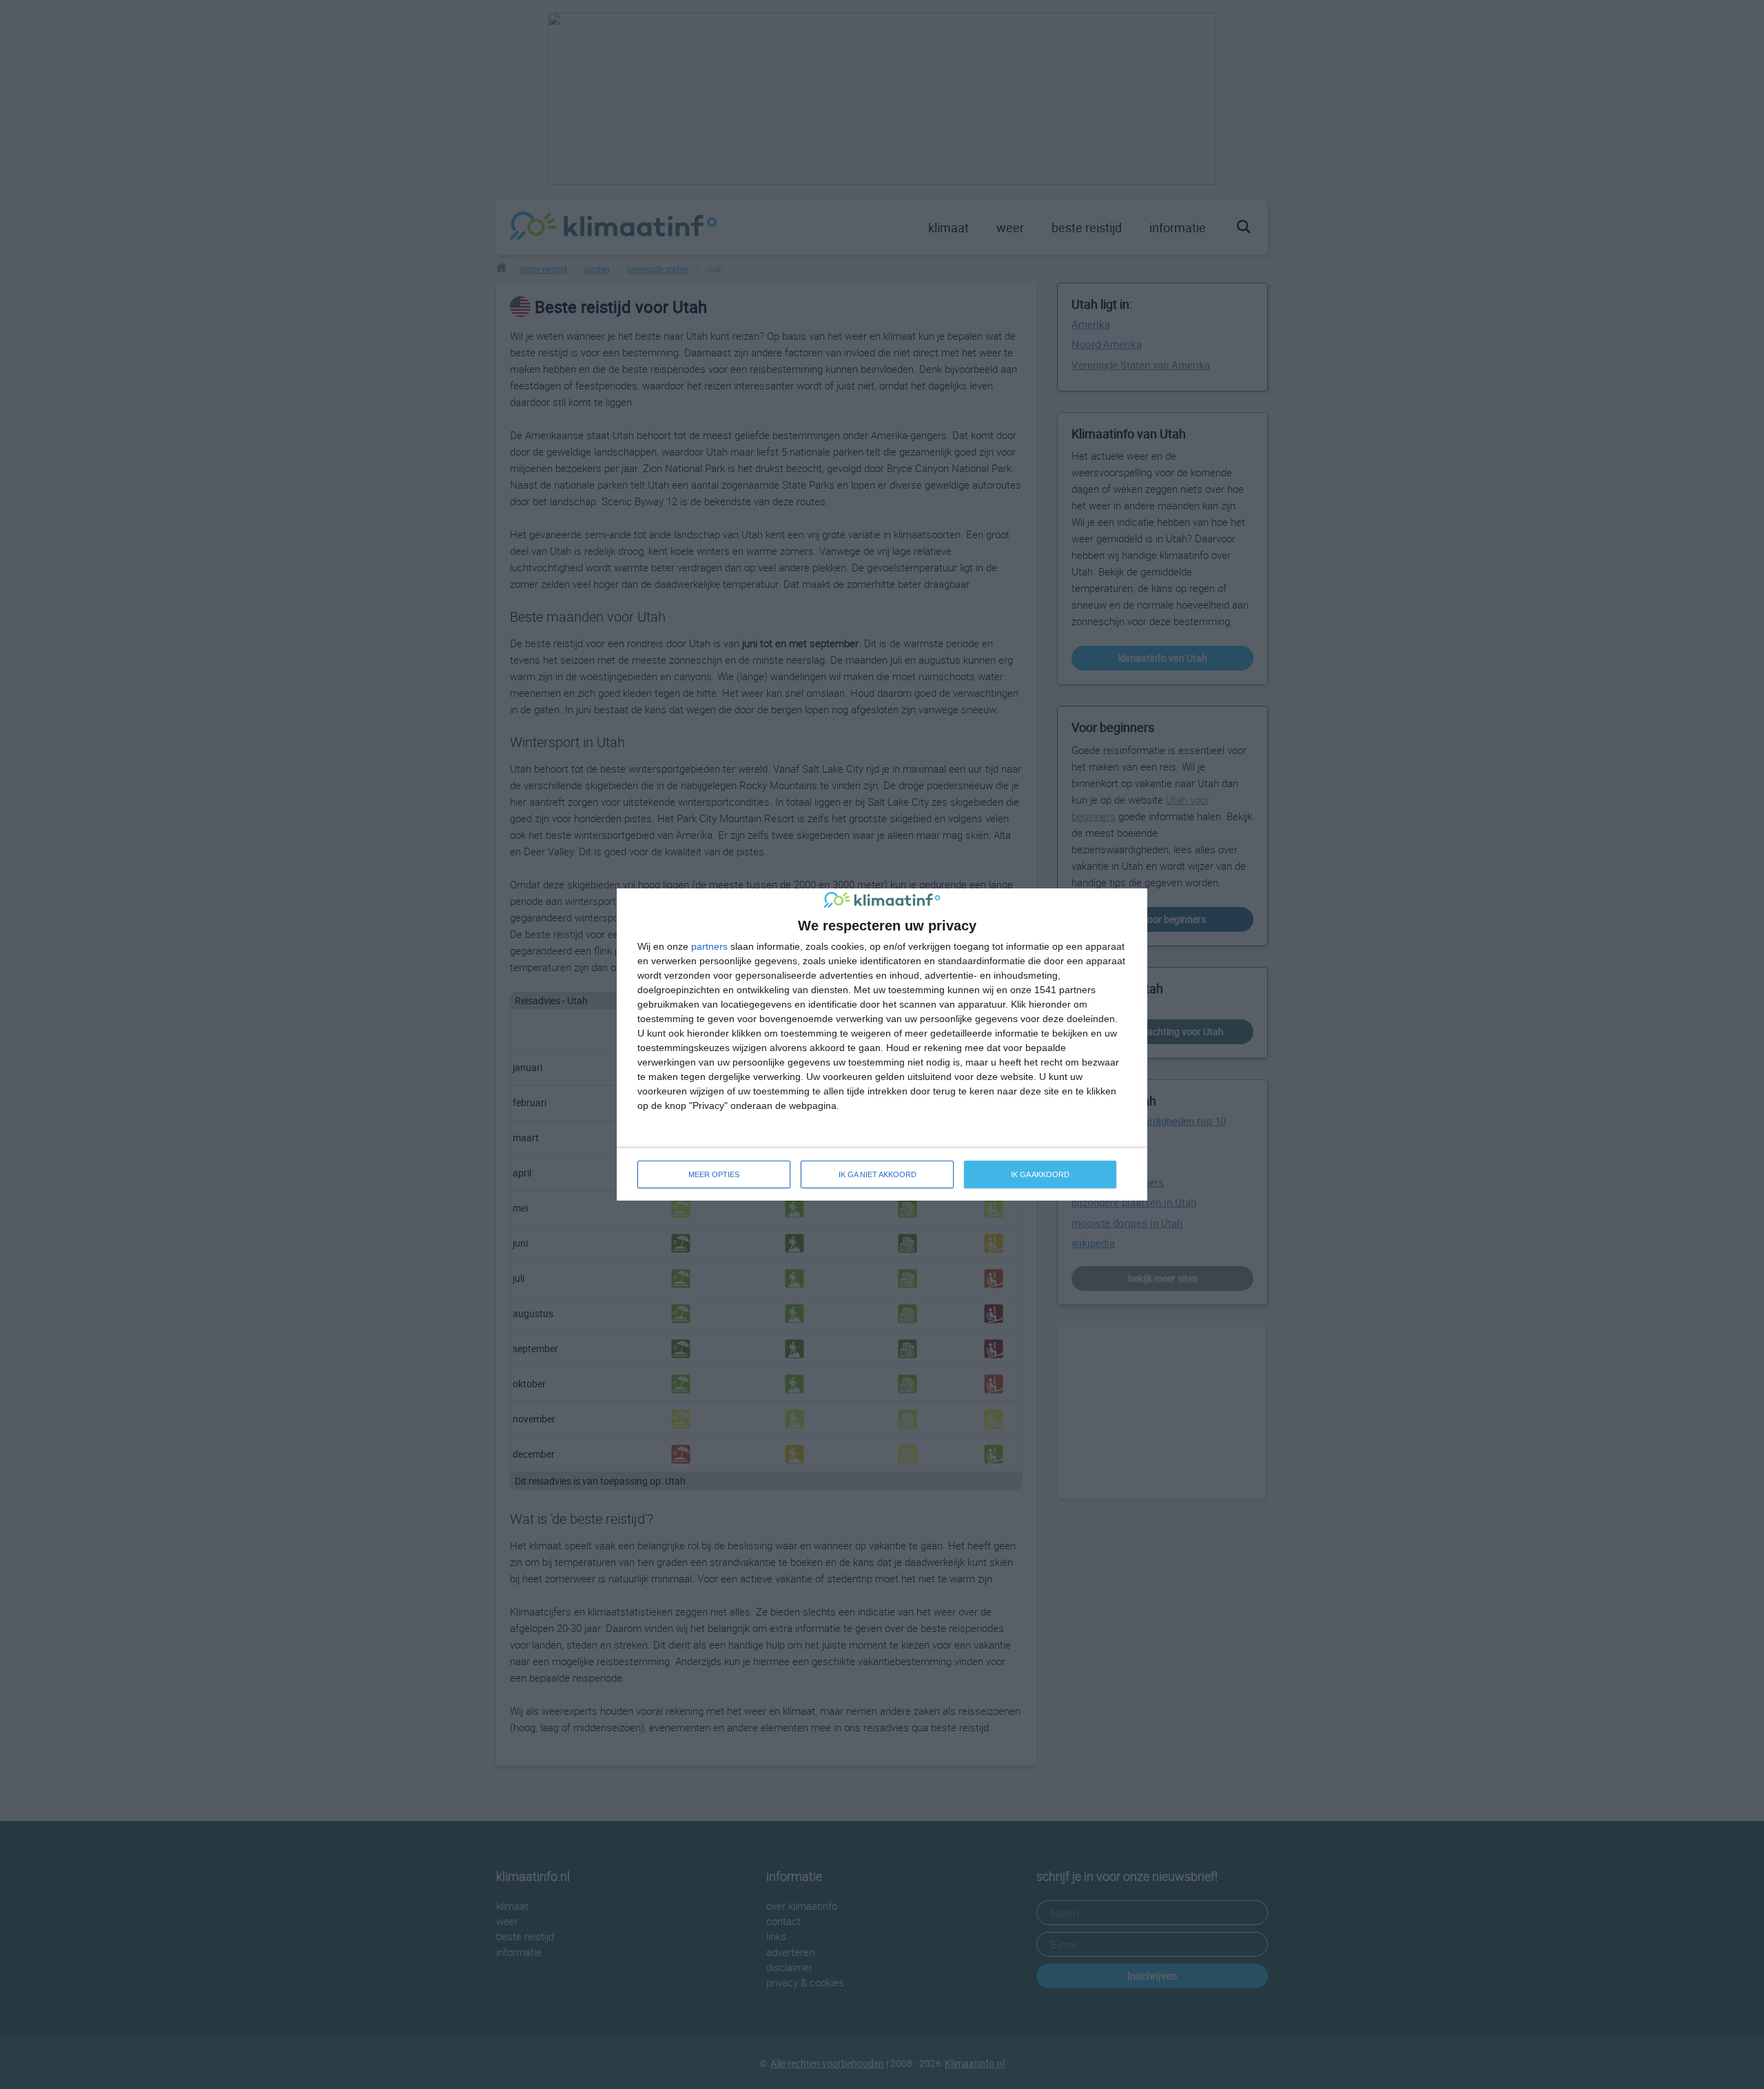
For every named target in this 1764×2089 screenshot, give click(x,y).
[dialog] (882, 1044)
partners (709, 946)
